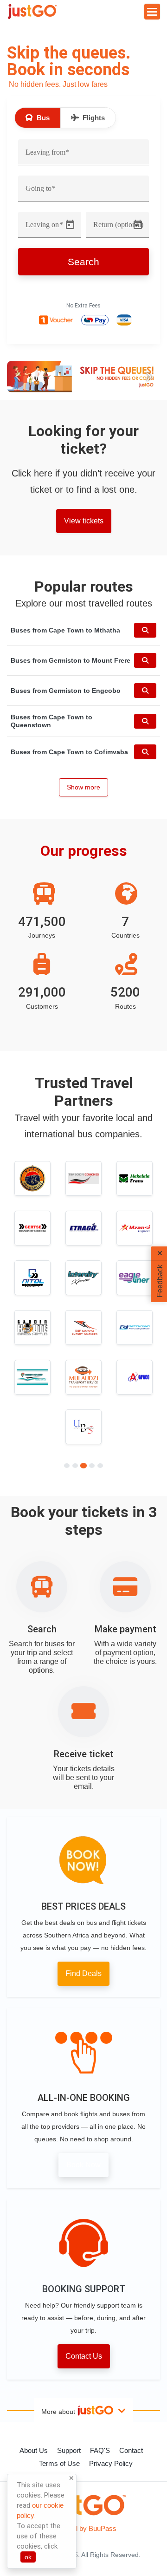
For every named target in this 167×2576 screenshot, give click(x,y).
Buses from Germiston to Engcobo (66, 691)
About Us (34, 2450)
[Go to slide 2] (75, 1466)
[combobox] (83, 156)
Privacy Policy (111, 2463)
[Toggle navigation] (152, 12)
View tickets (84, 521)
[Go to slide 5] (100, 1466)
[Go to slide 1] (67, 1466)
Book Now (83, 2165)
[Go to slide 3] (83, 1466)
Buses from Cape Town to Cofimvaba (69, 752)
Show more (83, 787)
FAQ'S (100, 2450)
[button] (19, 376)
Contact (131, 2450)
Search (83, 262)
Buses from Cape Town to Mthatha (65, 630)
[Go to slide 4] (92, 1466)
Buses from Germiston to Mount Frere (71, 660)
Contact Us (84, 2356)
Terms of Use (59, 2463)
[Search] (145, 630)
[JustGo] (32, 12)
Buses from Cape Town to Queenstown (51, 721)
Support (69, 2450)
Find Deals (83, 1973)
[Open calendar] (70, 225)
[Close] (71, 2479)
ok (28, 2557)
